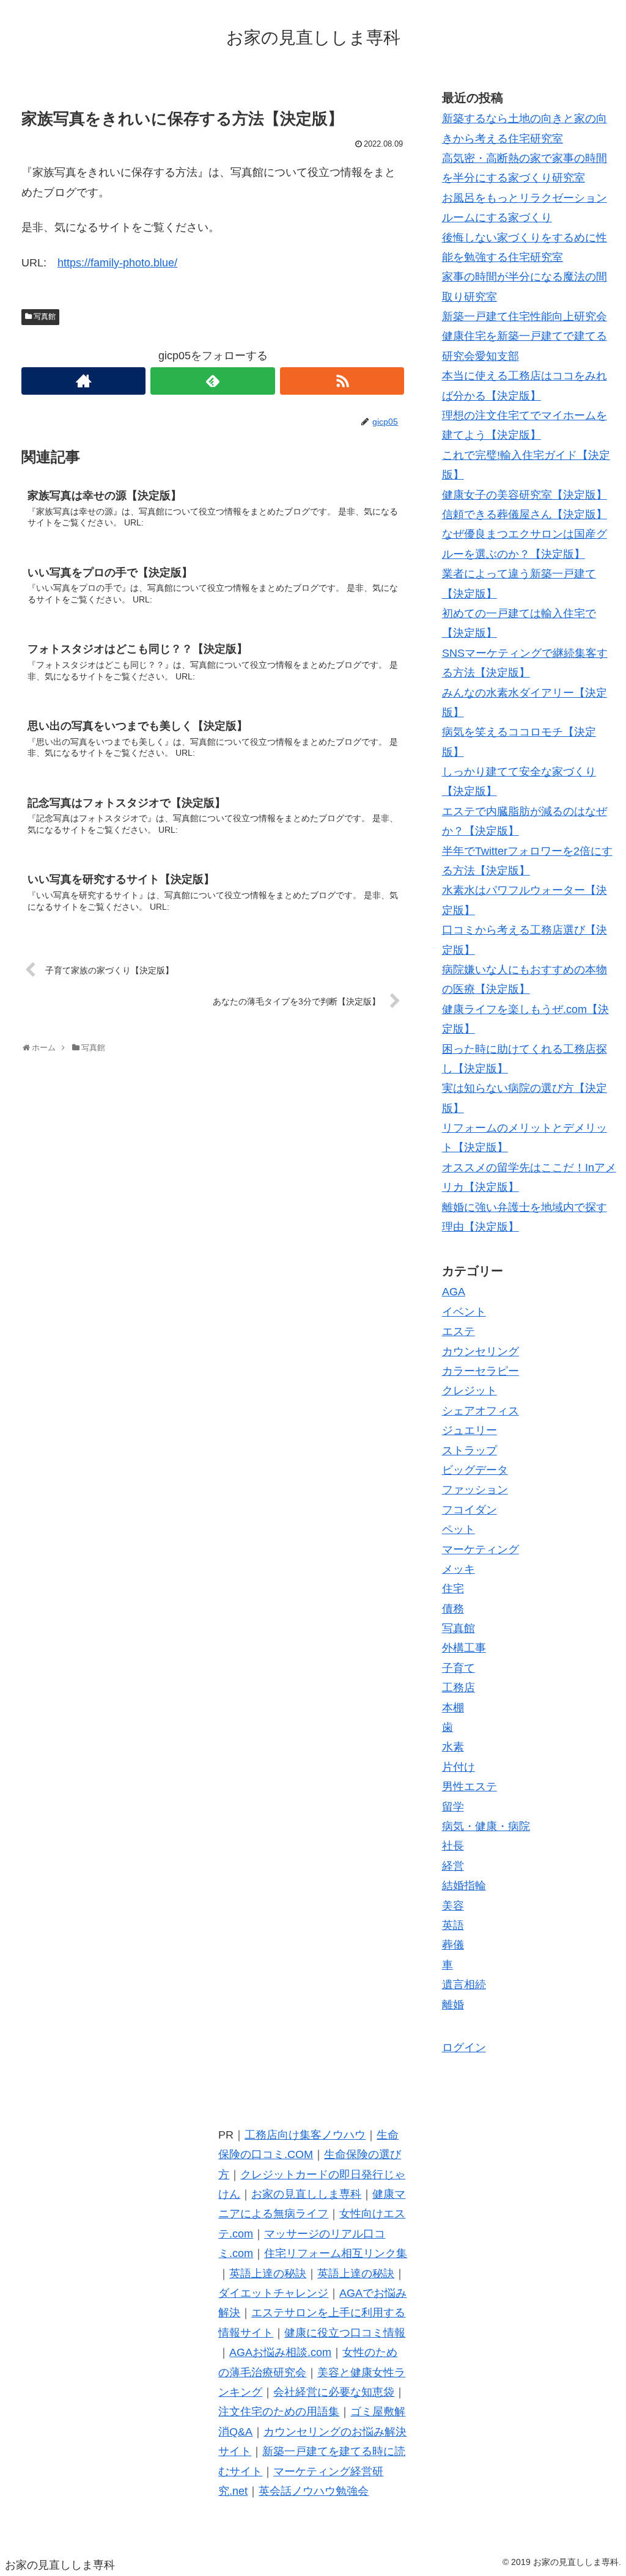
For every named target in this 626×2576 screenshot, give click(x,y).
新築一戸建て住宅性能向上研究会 (525, 317)
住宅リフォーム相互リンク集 (336, 2253)
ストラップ (469, 1451)
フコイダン (469, 1510)
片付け (458, 1767)
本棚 (453, 1708)
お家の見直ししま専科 (306, 2194)
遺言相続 (464, 1985)
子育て (458, 1668)
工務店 (458, 1688)
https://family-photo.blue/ (117, 263)
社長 (453, 1846)
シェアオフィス (481, 1411)
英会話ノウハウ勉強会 (314, 2491)
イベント (464, 1312)
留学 (453, 1807)
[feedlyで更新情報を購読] (212, 381)
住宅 (453, 1589)
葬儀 (453, 1945)
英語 (453, 1925)
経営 (453, 1866)
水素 (453, 1747)
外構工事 (464, 1648)
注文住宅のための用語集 (279, 2412)
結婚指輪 (464, 1886)
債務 (453, 1609)
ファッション (475, 1490)
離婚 (453, 2005)
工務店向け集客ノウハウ (305, 2135)
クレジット (469, 1391)
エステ (458, 1331)
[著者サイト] (83, 381)
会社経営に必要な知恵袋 (334, 2392)
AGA (454, 1292)
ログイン (464, 2047)
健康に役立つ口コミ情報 (345, 2333)
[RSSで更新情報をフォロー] (342, 381)
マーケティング (481, 1550)
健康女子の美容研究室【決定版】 (525, 495)
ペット (458, 1529)
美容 (453, 1906)
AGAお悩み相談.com (280, 2352)
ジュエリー (469, 1430)
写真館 (45, 317)
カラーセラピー (481, 1371)
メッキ (458, 1569)
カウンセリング (481, 1352)
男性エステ (469, 1787)
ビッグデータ (475, 1470)
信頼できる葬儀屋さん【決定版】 (525, 514)
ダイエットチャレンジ (273, 2293)
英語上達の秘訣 (268, 2274)
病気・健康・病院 (486, 1826)
